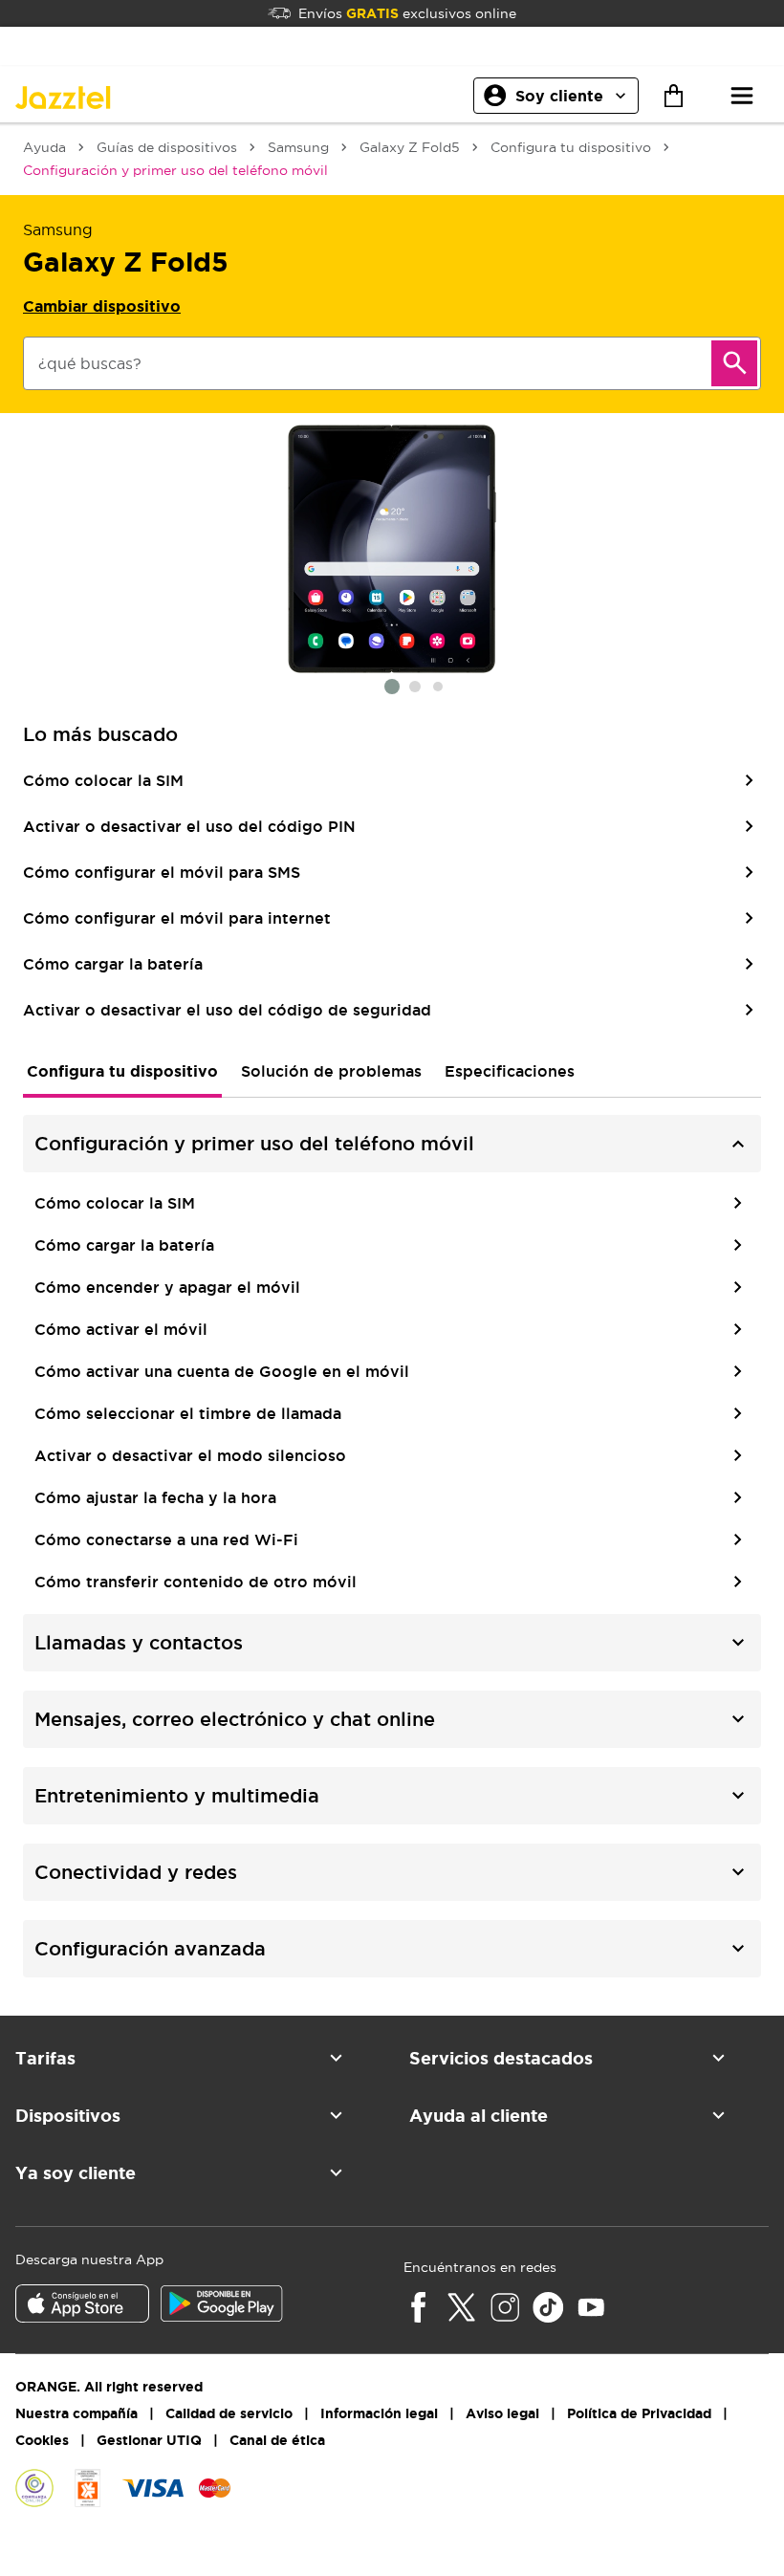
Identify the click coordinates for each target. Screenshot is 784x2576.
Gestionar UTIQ (149, 2440)
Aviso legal (502, 2413)
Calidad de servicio (229, 2413)
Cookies (42, 2440)
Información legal (379, 2413)
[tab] (122, 1071)
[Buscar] (734, 363)
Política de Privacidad (639, 2413)
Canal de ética (277, 2440)
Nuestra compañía (76, 2413)
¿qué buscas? (90, 363)
